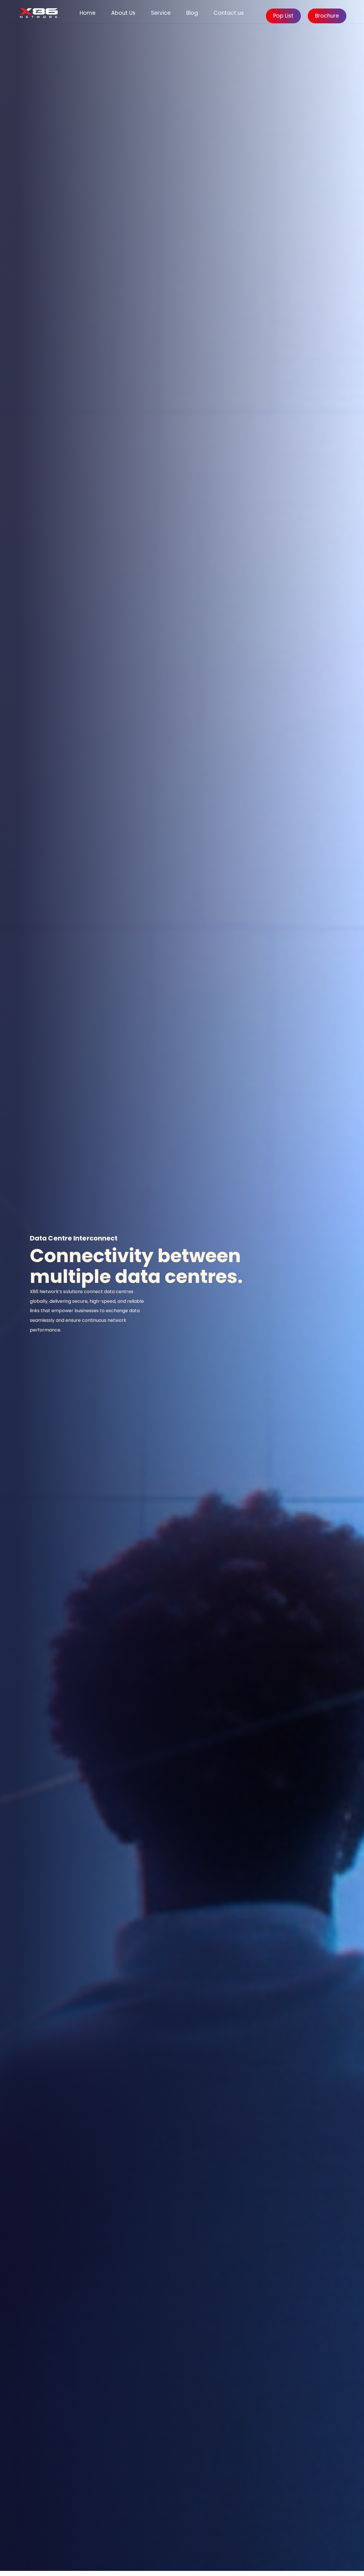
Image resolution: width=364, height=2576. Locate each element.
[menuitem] (88, 13)
